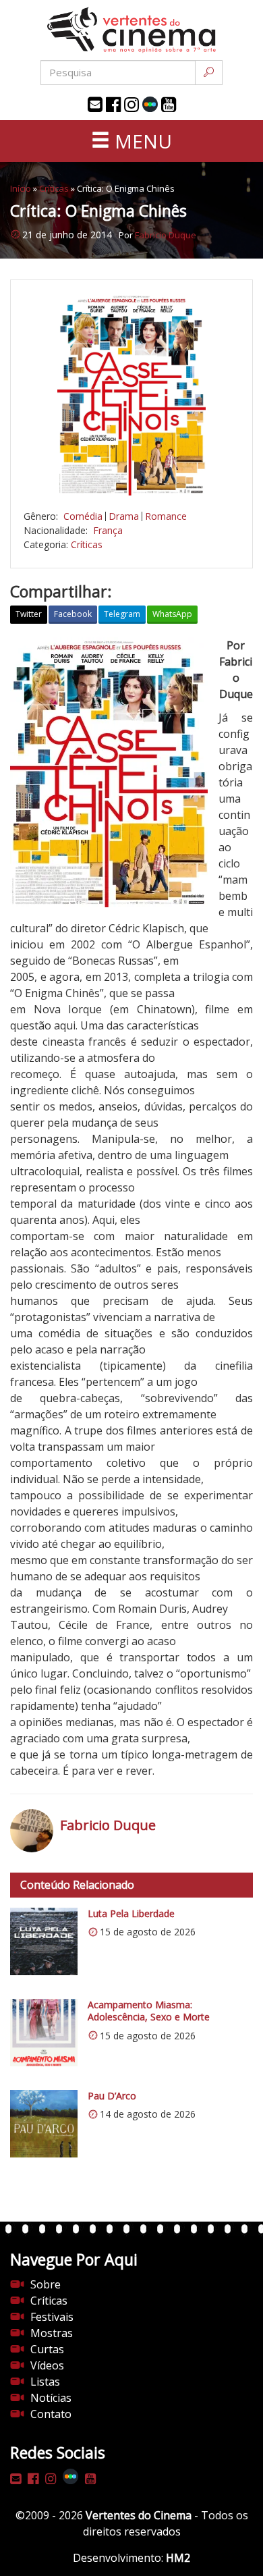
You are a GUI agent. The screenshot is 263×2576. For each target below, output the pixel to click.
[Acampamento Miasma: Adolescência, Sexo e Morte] (44, 2033)
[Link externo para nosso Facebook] (113, 105)
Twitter (29, 614)
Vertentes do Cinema (139, 2515)
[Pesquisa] (209, 73)
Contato (51, 2414)
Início (21, 188)
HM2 (178, 2558)
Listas (45, 2382)
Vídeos (47, 2365)
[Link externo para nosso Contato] (95, 105)
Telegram (122, 614)
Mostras (52, 2333)
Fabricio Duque (166, 235)
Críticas (54, 188)
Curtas (47, 2349)
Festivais (52, 2317)
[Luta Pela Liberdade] (44, 1941)
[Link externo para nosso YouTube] (169, 105)
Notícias (51, 2398)
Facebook (73, 614)
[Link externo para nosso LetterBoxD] (150, 104)
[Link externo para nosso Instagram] (131, 105)
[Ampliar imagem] (131, 394)
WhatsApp (172, 614)
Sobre (46, 2284)
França (108, 530)
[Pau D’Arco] (44, 2124)
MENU (141, 141)
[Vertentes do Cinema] (131, 30)
